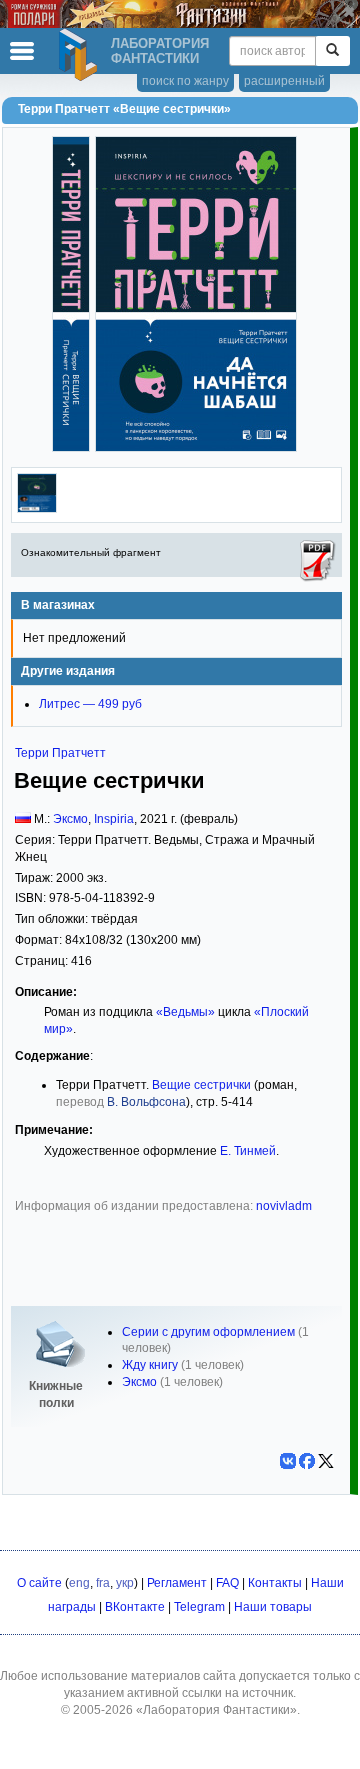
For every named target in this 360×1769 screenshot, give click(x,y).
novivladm (284, 1206)
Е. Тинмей (248, 1151)
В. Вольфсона (146, 1102)
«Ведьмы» (185, 1012)
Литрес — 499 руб (90, 704)
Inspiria (114, 819)
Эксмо (70, 819)
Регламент (177, 1583)
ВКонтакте (135, 1607)
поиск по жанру (185, 81)
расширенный (284, 81)
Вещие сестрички (201, 1085)
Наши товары (273, 1607)
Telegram (199, 1607)
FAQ (227, 1583)
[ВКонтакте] (288, 1461)
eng (79, 1583)
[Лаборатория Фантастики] (81, 55)
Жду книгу (150, 1365)
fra (103, 1583)
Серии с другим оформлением (208, 1332)
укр (125, 1583)
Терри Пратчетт (60, 753)
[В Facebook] (307, 1461)
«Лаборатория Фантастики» (216, 1710)
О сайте (39, 1583)
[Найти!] (332, 51)
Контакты (275, 1583)
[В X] (326, 1461)
